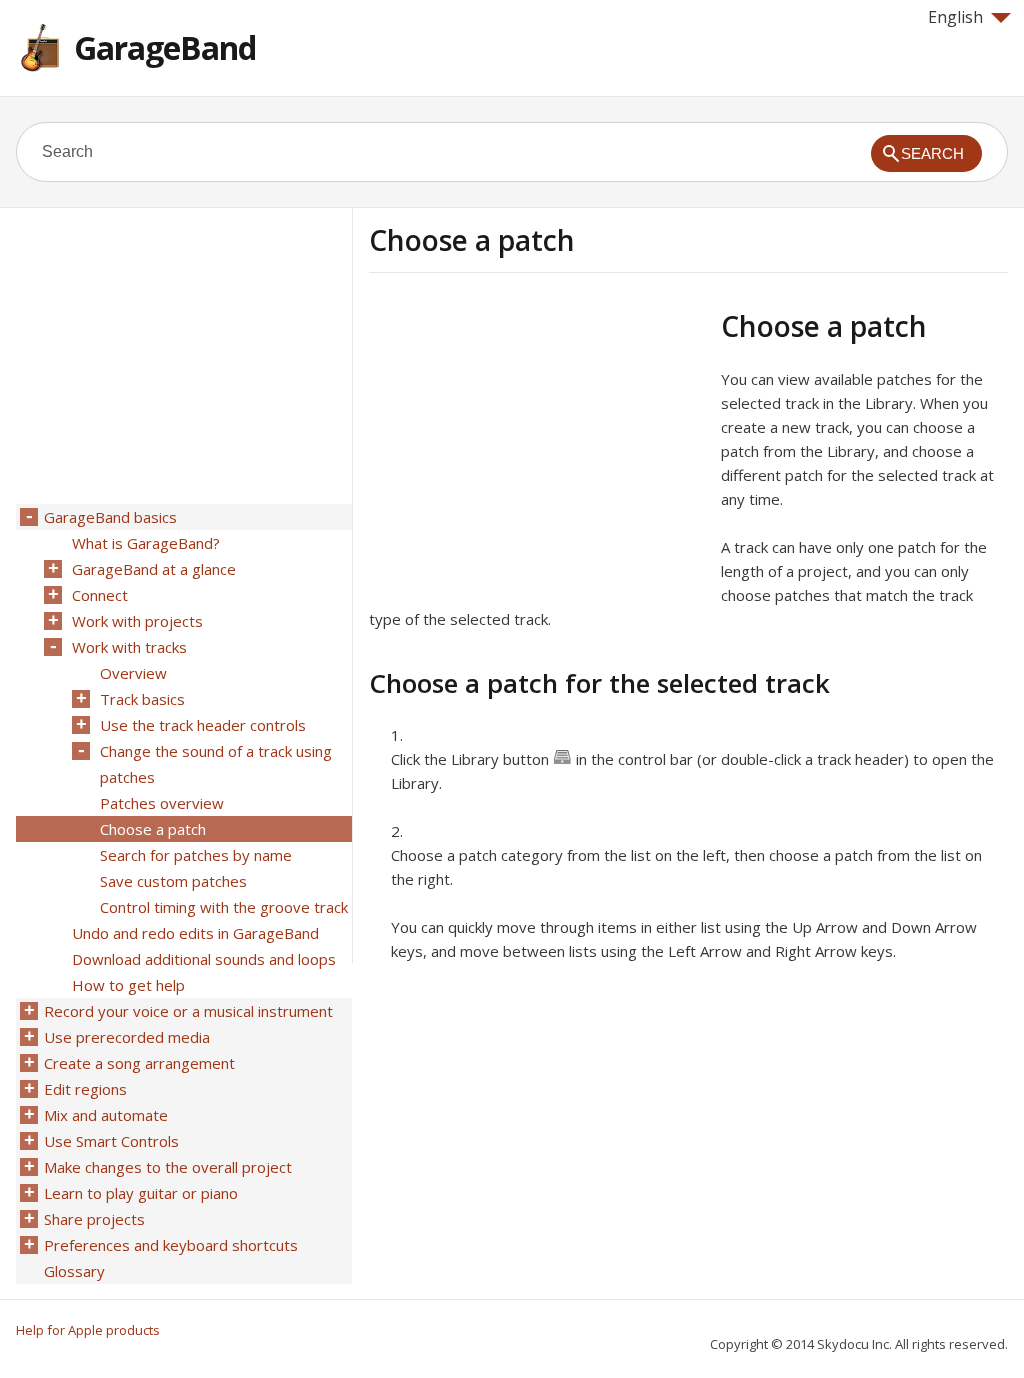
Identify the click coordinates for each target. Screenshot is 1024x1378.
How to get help (128, 985)
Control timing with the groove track (224, 907)
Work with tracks (129, 647)
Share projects (94, 1219)
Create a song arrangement (139, 1063)
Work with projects (137, 621)
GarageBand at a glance (154, 569)
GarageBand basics (110, 517)
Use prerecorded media (127, 1037)
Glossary (74, 1271)
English (955, 17)
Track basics (142, 699)
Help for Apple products (88, 1330)
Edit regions (85, 1089)
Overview (133, 673)
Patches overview (162, 803)
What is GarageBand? (146, 543)
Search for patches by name (196, 855)
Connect (100, 595)
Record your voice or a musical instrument (188, 1011)
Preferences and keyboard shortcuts (171, 1245)
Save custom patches (173, 881)
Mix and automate (106, 1115)
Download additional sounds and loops (204, 959)
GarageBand (165, 47)
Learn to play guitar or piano (141, 1193)
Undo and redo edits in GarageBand (195, 933)
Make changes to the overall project (168, 1167)
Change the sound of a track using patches (216, 764)
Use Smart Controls (111, 1141)
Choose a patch (153, 829)
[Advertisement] (537, 449)
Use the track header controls (203, 725)
